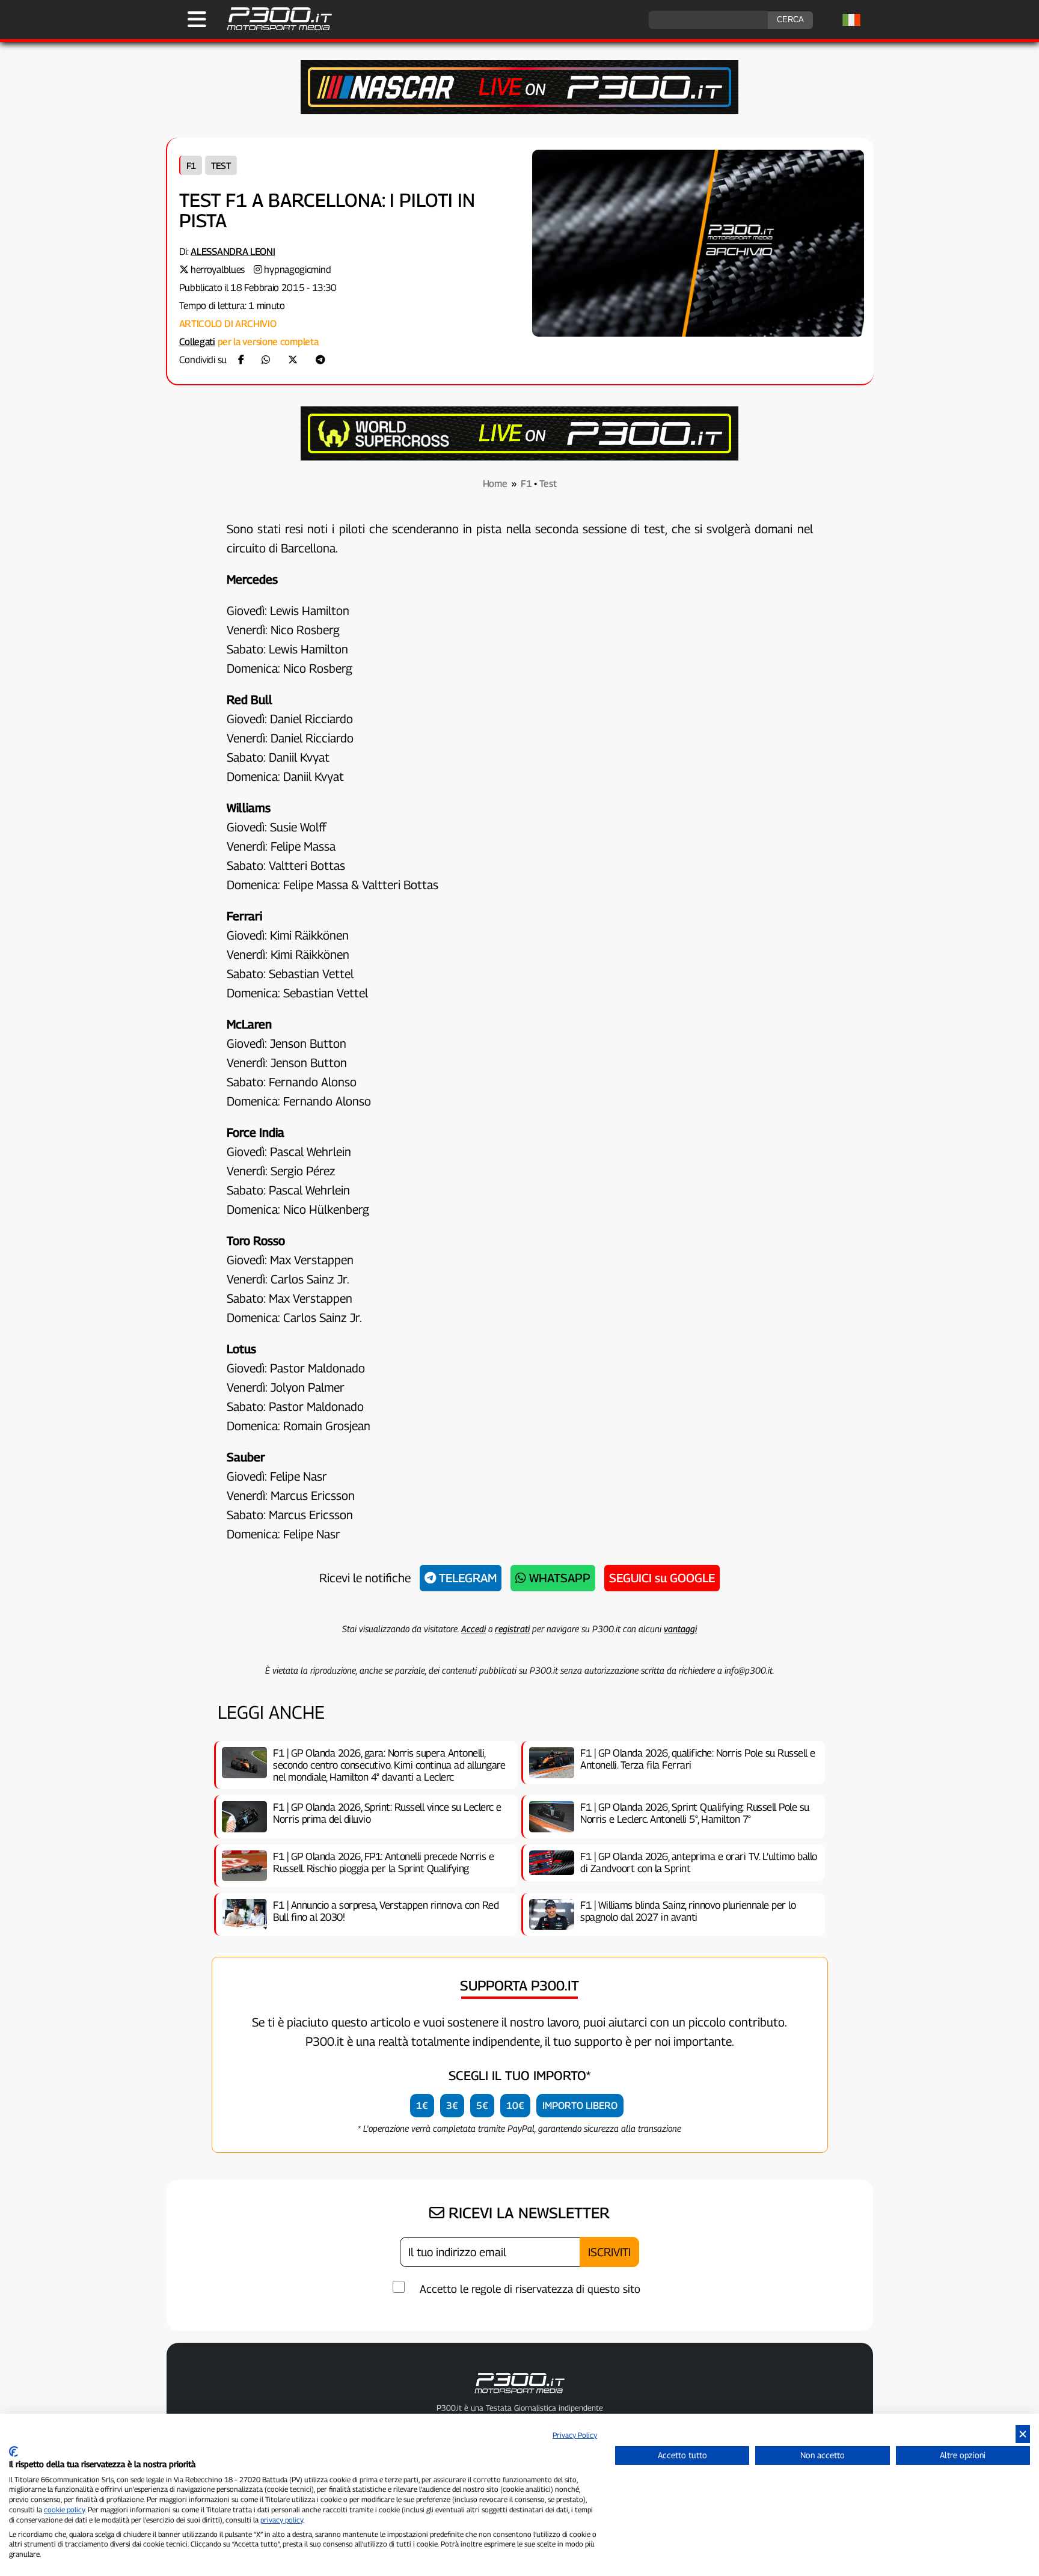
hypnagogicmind (297, 270)
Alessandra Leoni (233, 252)
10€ (515, 2106)
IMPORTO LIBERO (580, 2106)
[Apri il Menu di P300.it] (197, 19)
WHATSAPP (558, 1578)
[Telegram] (320, 360)
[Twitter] (293, 360)
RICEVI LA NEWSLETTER (527, 2213)
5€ (482, 2106)
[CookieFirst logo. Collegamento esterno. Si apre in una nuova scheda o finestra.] (14, 2452)
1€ (422, 2106)
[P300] (519, 457)
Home (495, 484)
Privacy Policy (575, 2435)
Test (221, 165)
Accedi (474, 1629)
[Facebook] (241, 360)
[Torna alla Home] (519, 2396)
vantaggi (680, 1629)
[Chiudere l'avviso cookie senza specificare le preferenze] (1023, 2434)
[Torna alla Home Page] (273, 29)
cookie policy (64, 2510)
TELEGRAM (466, 1578)
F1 (191, 165)
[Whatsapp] (266, 360)
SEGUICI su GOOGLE (662, 1578)
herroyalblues (218, 270)
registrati (512, 1629)
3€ (452, 2106)
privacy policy (282, 2520)
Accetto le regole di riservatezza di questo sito (530, 2289)
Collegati (197, 342)
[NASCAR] (519, 111)
